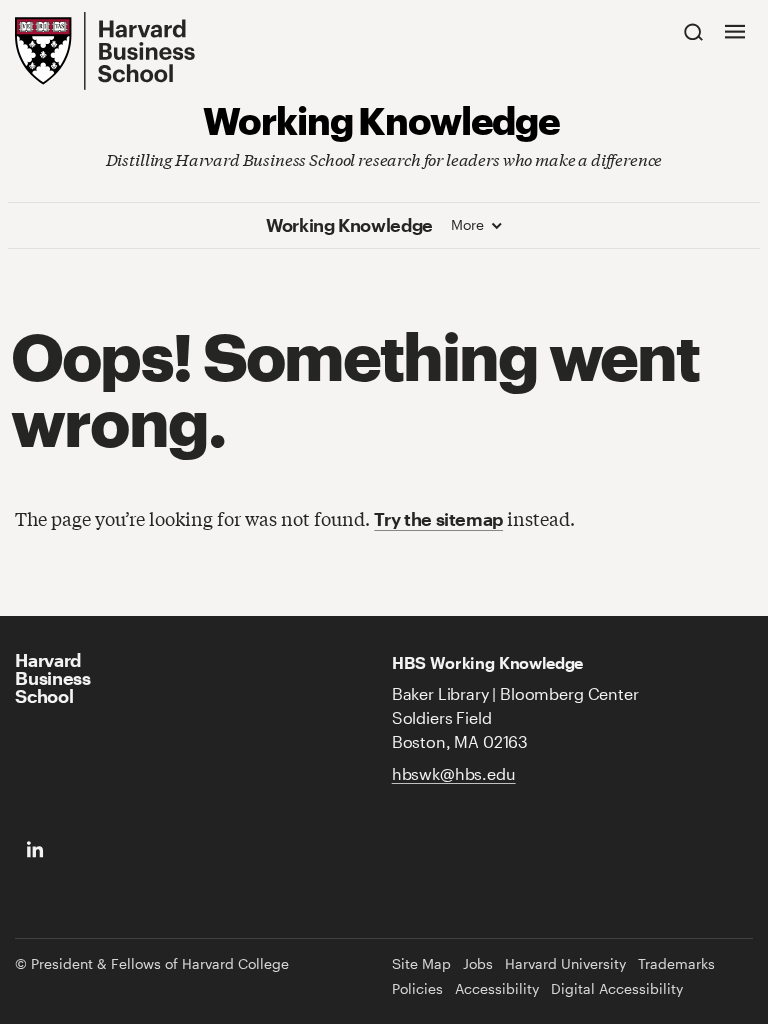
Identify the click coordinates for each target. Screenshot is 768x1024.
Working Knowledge (381, 119)
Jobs (478, 964)
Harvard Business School (52, 678)
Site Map (421, 964)
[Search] (694, 31)
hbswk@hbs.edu (454, 773)
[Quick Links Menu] (735, 31)
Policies (417, 989)
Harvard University (565, 964)
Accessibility (497, 989)
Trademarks (676, 964)
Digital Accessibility (617, 989)
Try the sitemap (438, 519)
